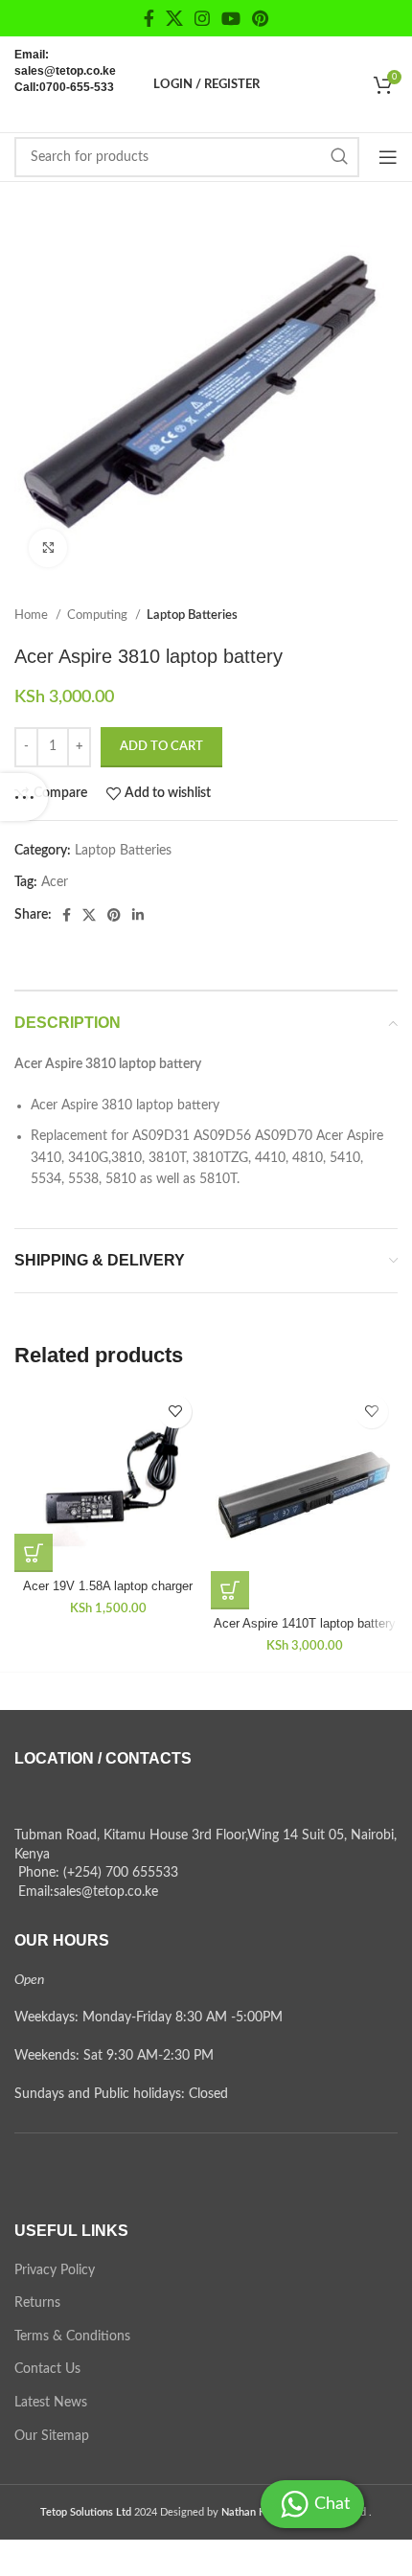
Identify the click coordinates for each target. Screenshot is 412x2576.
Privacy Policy (55, 2270)
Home (33, 615)
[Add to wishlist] (175, 1412)
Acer (55, 882)
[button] (34, 1553)
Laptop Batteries (192, 615)
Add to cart (161, 747)
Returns (37, 2303)
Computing (99, 615)
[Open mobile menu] (388, 157)
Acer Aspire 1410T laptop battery (305, 1624)
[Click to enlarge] (48, 548)
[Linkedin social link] (138, 915)
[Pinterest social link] (260, 18)
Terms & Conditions (72, 2337)
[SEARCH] (339, 157)
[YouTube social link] (231, 18)
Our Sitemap (52, 2436)
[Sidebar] (24, 797)
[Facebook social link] (149, 18)
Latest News (51, 2403)
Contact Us (47, 2369)
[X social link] (174, 18)
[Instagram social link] (202, 18)
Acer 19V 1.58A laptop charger (108, 1586)
